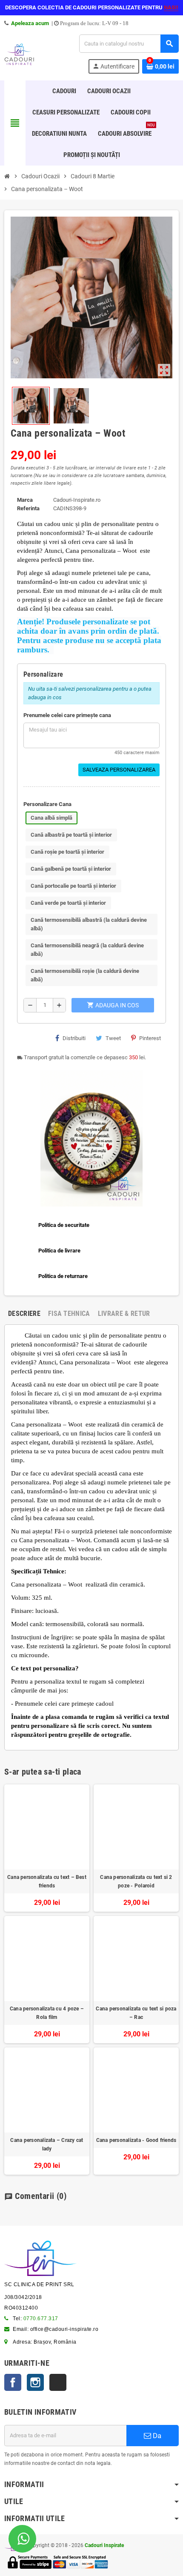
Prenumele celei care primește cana (67, 715)
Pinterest (150, 1038)
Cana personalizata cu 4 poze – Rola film (47, 2013)
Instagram (35, 2382)
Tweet (113, 1038)
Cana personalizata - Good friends (136, 2140)
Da (156, 2436)
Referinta (28, 508)
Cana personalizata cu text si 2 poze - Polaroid (136, 1881)
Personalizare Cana (47, 804)
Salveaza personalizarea (119, 770)
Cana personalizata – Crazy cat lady (47, 2144)
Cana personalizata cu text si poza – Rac (136, 2013)
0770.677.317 (41, 2319)
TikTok (58, 2382)
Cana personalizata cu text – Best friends (47, 1881)
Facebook (13, 2382)
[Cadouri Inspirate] (19, 53)
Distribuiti (74, 1038)
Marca (25, 500)
